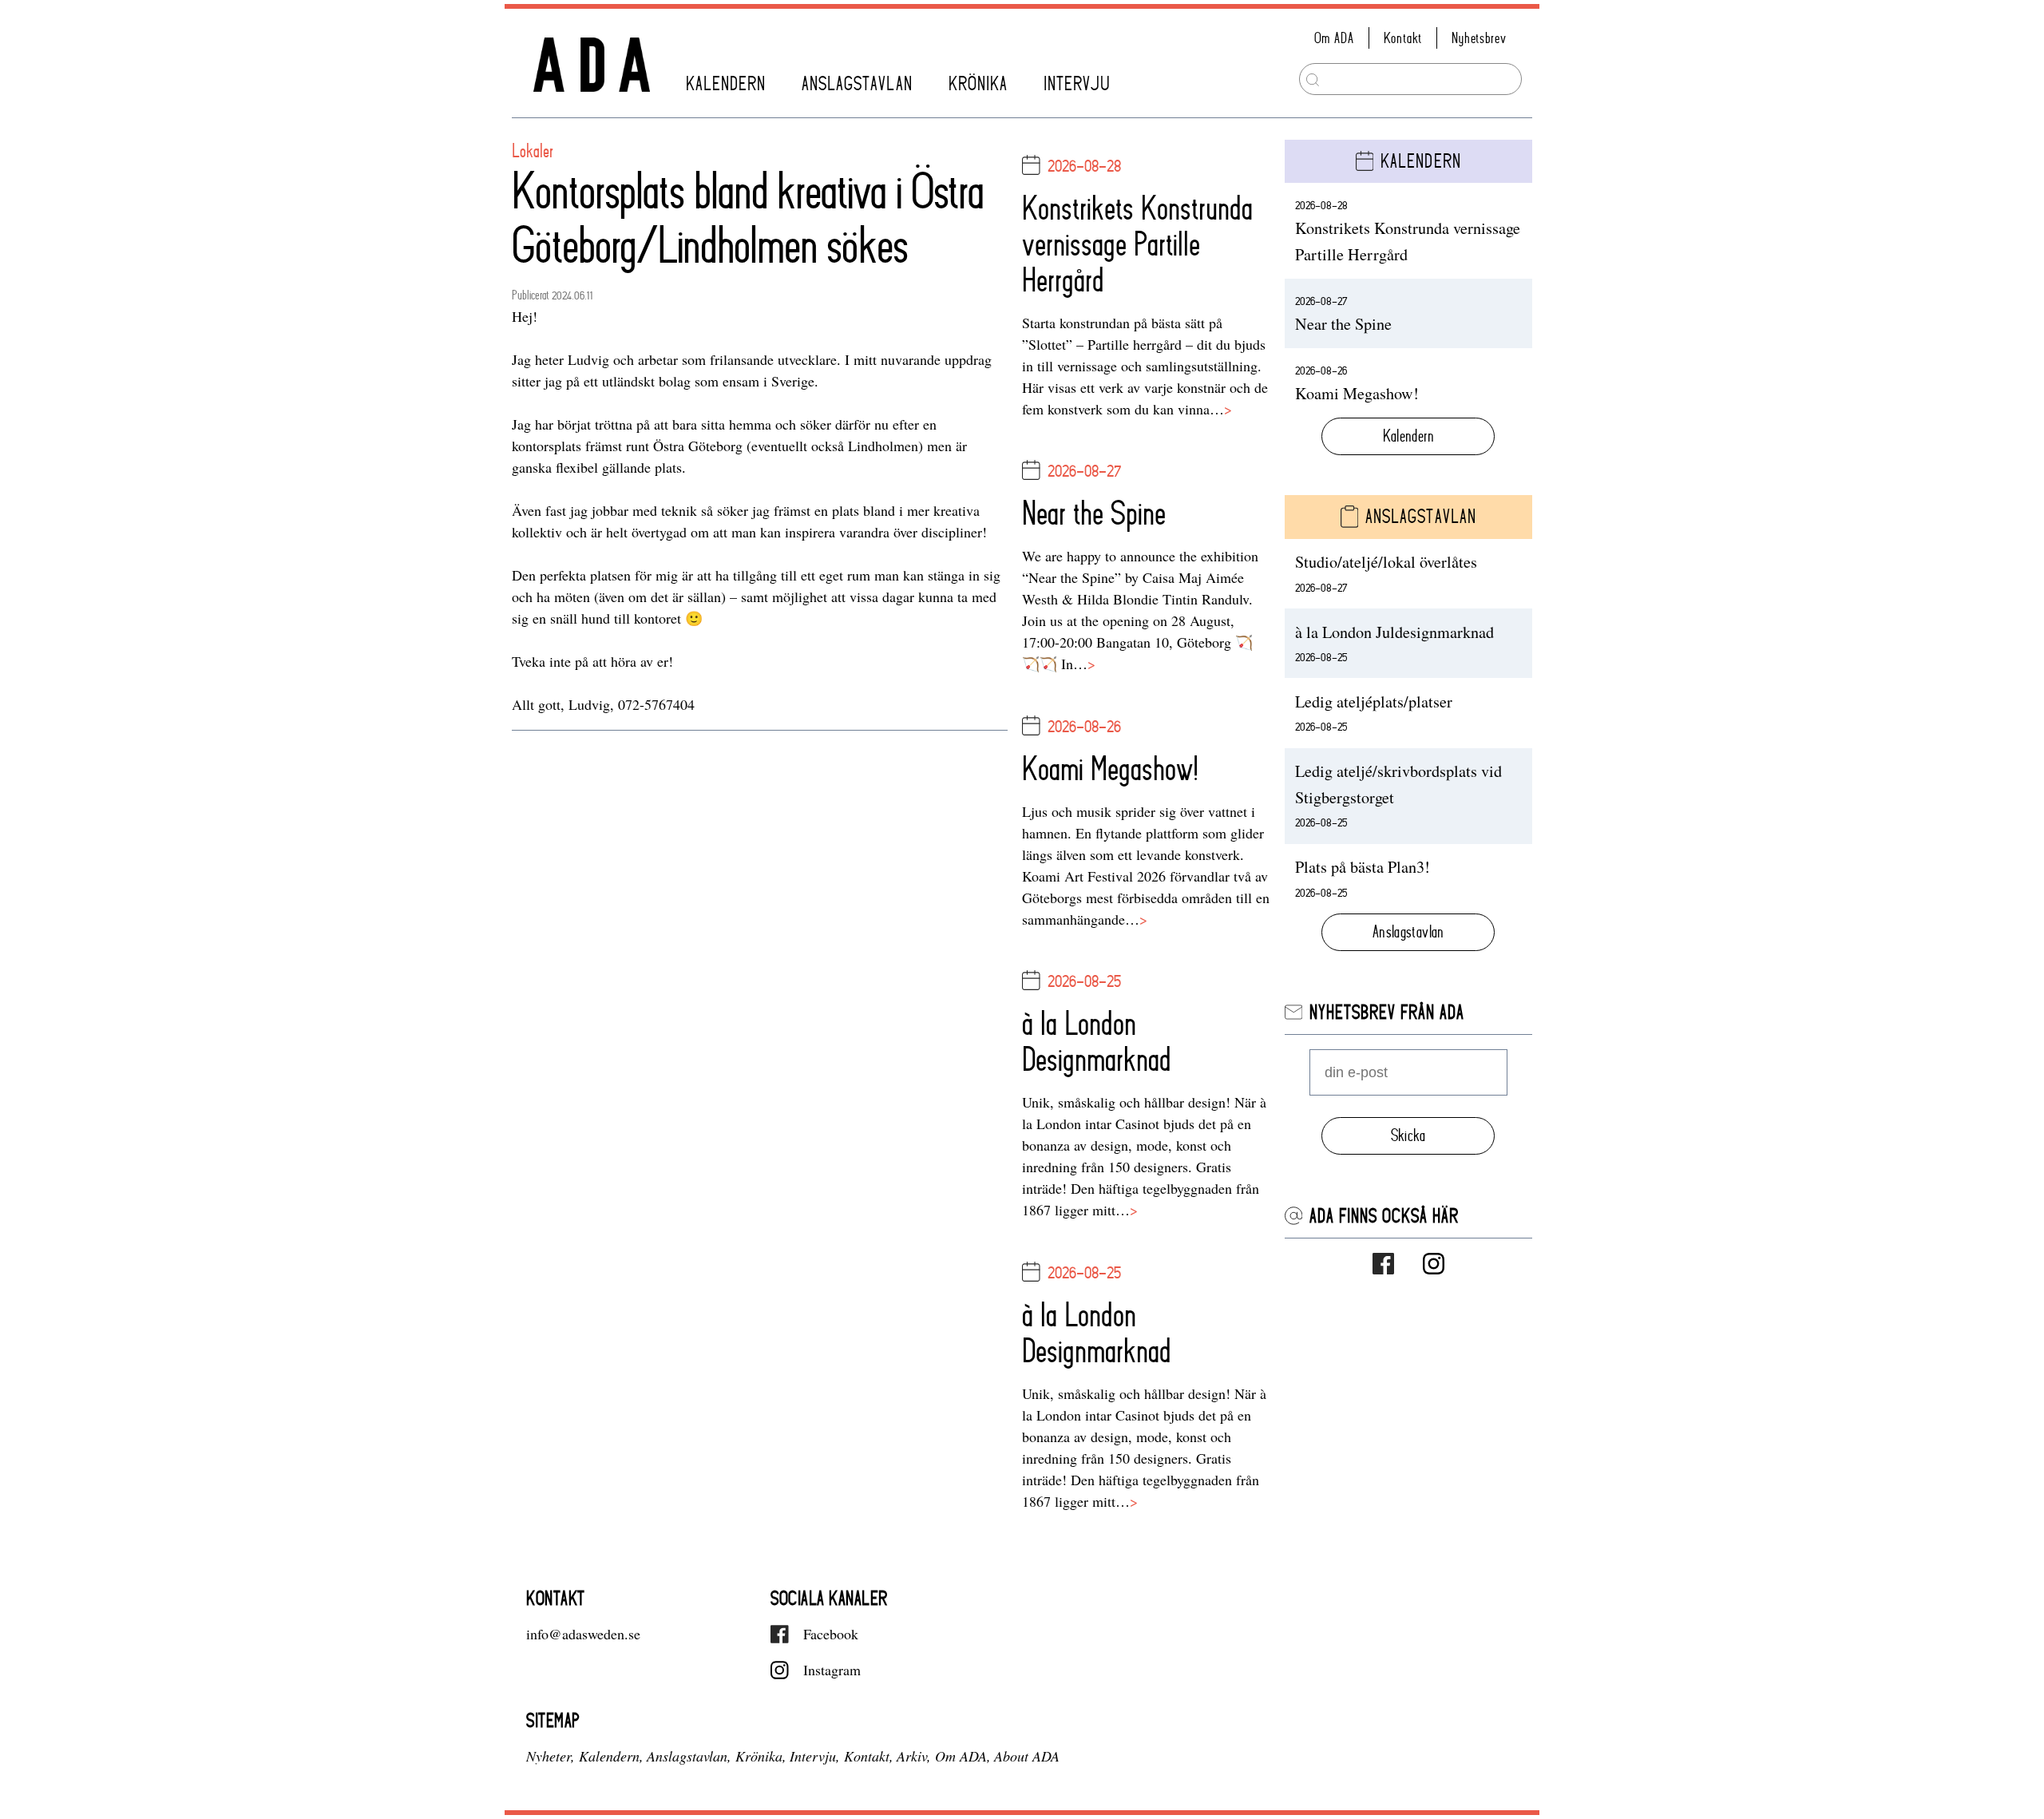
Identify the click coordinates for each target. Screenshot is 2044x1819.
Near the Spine (1094, 513)
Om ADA (1334, 38)
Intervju (1077, 83)
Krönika (978, 83)
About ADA (1027, 1756)
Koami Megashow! (1110, 769)
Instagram (832, 1670)
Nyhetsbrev (1479, 38)
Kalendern (726, 83)
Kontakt (1403, 38)
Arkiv (912, 1756)
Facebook (831, 1634)
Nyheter (549, 1756)
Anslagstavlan (857, 83)
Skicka (1408, 1135)
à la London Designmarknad (1097, 1041)
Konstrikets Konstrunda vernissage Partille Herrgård (1137, 244)
